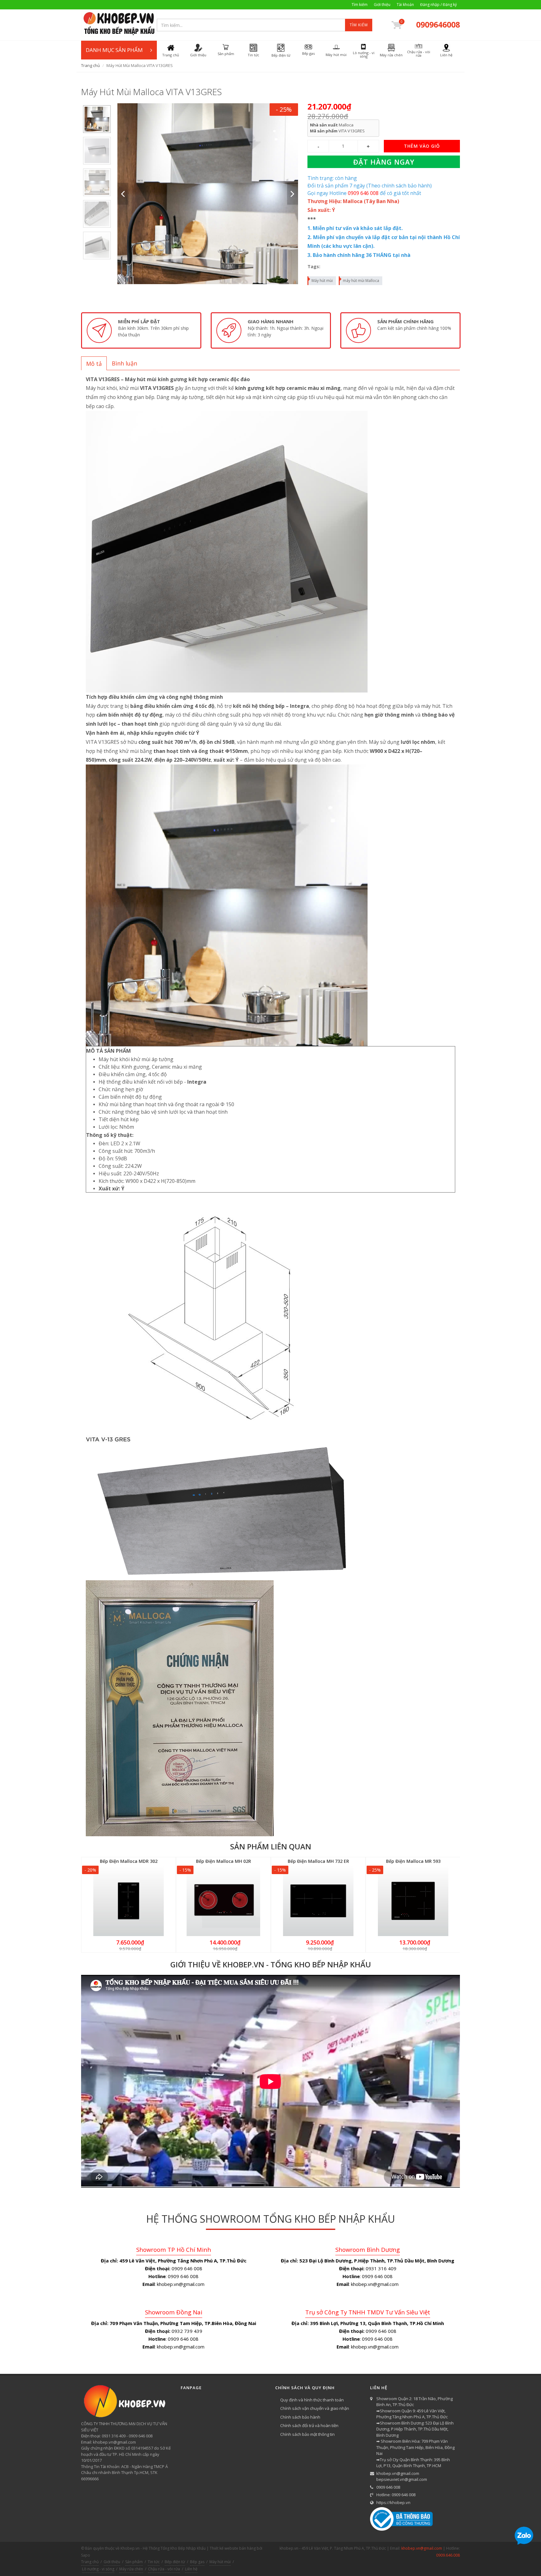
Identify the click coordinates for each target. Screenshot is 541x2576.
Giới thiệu (382, 5)
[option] (97, 119)
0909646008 (438, 24)
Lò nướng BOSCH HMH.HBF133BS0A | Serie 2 (80, 2552)
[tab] (94, 363)
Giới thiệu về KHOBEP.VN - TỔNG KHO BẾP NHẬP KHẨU (271, 1964)
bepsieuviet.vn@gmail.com (402, 2479)
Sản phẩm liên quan (271, 1846)
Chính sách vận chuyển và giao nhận (315, 2408)
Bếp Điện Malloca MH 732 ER (318, 1861)
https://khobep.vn (393, 2502)
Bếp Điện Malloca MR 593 (413, 1861)
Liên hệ (191, 2569)
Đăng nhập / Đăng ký (438, 5)
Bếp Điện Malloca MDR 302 (129, 1861)
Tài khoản (405, 5)
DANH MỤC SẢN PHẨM (114, 50)
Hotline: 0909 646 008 (396, 2495)
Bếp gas (197, 2562)
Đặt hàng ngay (384, 162)
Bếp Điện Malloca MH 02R (224, 1861)
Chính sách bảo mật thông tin (307, 2434)
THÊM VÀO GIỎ (422, 146)
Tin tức (154, 2562)
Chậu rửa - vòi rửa (164, 2569)
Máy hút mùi (322, 281)
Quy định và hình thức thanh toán (312, 2400)
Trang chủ (90, 65)
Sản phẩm (134, 2562)
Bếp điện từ (175, 2562)
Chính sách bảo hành (300, 2417)
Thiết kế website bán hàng (233, 2548)
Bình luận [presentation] (124, 363)
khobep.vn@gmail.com (398, 2473)
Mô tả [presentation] (94, 364)
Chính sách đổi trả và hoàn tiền (309, 2425)
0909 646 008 (388, 2487)
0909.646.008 (448, 2555)
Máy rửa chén (131, 2569)
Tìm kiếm (360, 5)
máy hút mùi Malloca (361, 281)
